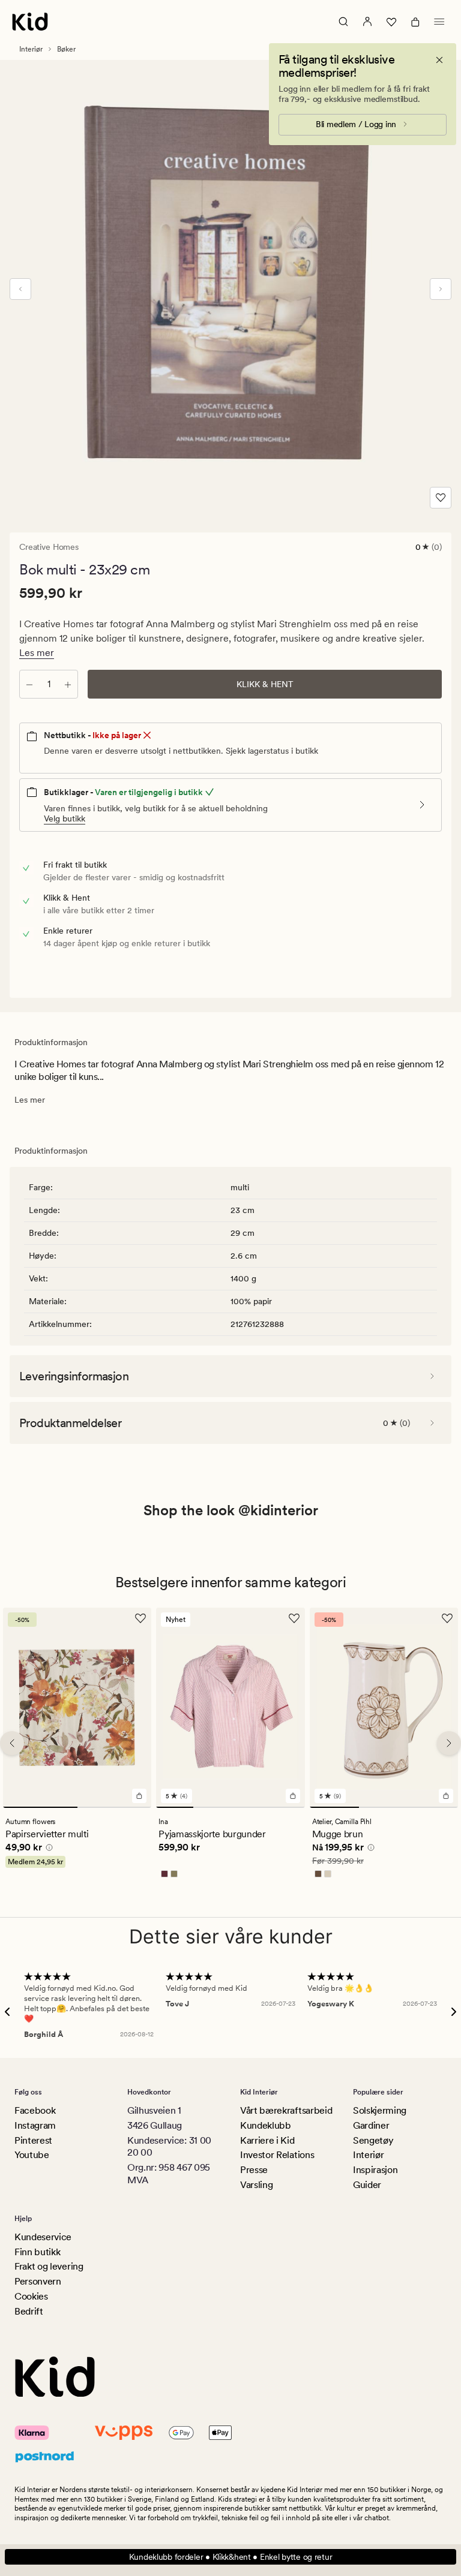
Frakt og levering (49, 2266)
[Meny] (439, 22)
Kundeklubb (266, 2125)
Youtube (32, 2155)
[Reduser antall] (29, 684)
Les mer (37, 653)
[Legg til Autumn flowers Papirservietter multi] (139, 1796)
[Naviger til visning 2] (115, 1808)
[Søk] (343, 22)
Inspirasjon (375, 2170)
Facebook (35, 2110)
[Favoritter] (391, 22)
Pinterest (33, 2140)
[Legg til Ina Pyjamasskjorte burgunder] (293, 1796)
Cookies (31, 2296)
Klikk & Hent (265, 684)
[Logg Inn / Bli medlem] (367, 22)
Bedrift (29, 2311)
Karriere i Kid (267, 2140)
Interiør (31, 49)
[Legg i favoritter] (441, 498)
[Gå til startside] (30, 22)
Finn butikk (37, 2252)
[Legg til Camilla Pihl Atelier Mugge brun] (446, 1796)
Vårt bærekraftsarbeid (286, 2110)
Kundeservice (43, 2237)
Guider (367, 2185)
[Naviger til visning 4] (286, 1808)
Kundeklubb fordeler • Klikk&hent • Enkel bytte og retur (231, 2557)
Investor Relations (277, 2155)
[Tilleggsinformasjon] (47, 1850)
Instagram (35, 2125)
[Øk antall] (68, 684)
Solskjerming (380, 2110)
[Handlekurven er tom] (415, 22)
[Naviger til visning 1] (40, 1808)
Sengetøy (373, 2140)
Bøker (66, 49)
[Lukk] (439, 60)
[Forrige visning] (20, 289)
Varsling (256, 2185)
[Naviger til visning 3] (249, 1808)
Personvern (38, 2281)
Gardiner (371, 2125)
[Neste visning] (441, 289)
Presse (254, 2170)
